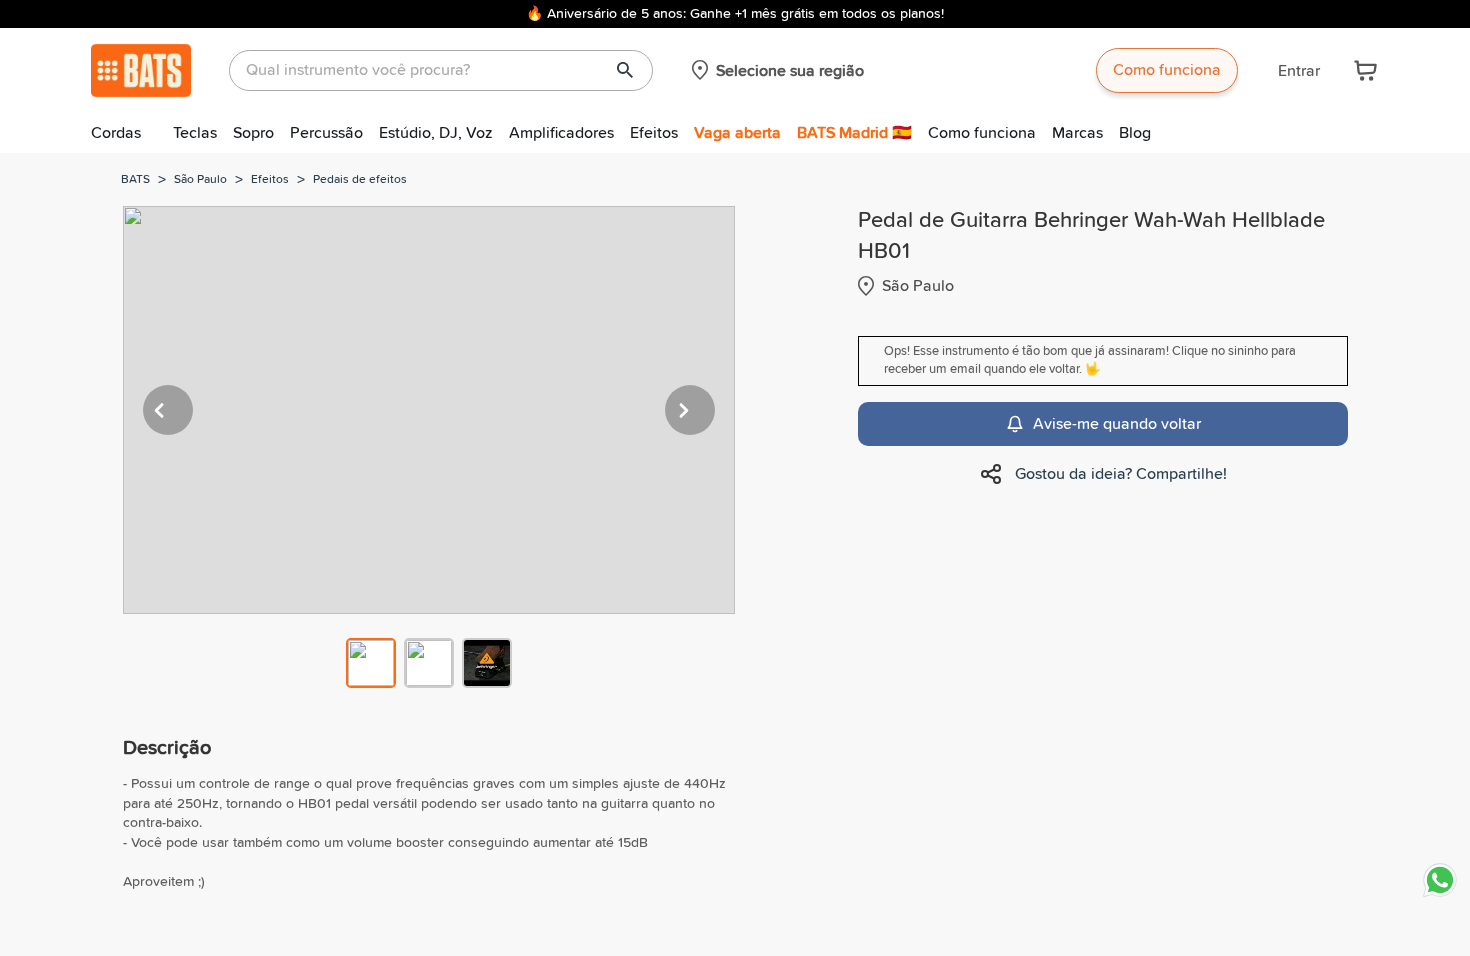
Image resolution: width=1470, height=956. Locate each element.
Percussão (326, 133)
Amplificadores (561, 133)
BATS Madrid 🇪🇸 (854, 133)
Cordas (116, 133)
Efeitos (654, 133)
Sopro (253, 133)
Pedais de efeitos (360, 180)
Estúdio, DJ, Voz (436, 133)
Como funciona (1167, 70)
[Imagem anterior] (168, 410)
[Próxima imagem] (690, 410)
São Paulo (200, 180)
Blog (1135, 133)
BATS (135, 180)
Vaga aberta (737, 133)
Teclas (195, 133)
